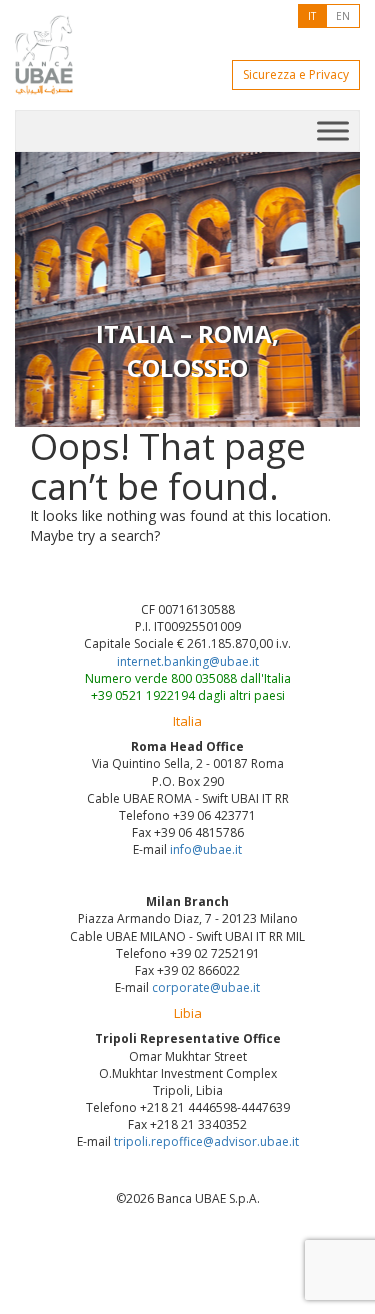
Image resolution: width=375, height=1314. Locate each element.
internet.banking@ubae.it (188, 661)
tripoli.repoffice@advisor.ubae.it (206, 1141)
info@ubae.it (206, 849)
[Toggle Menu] (333, 130)
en (343, 16)
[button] (41, 289)
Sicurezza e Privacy (296, 74)
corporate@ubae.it (206, 987)
